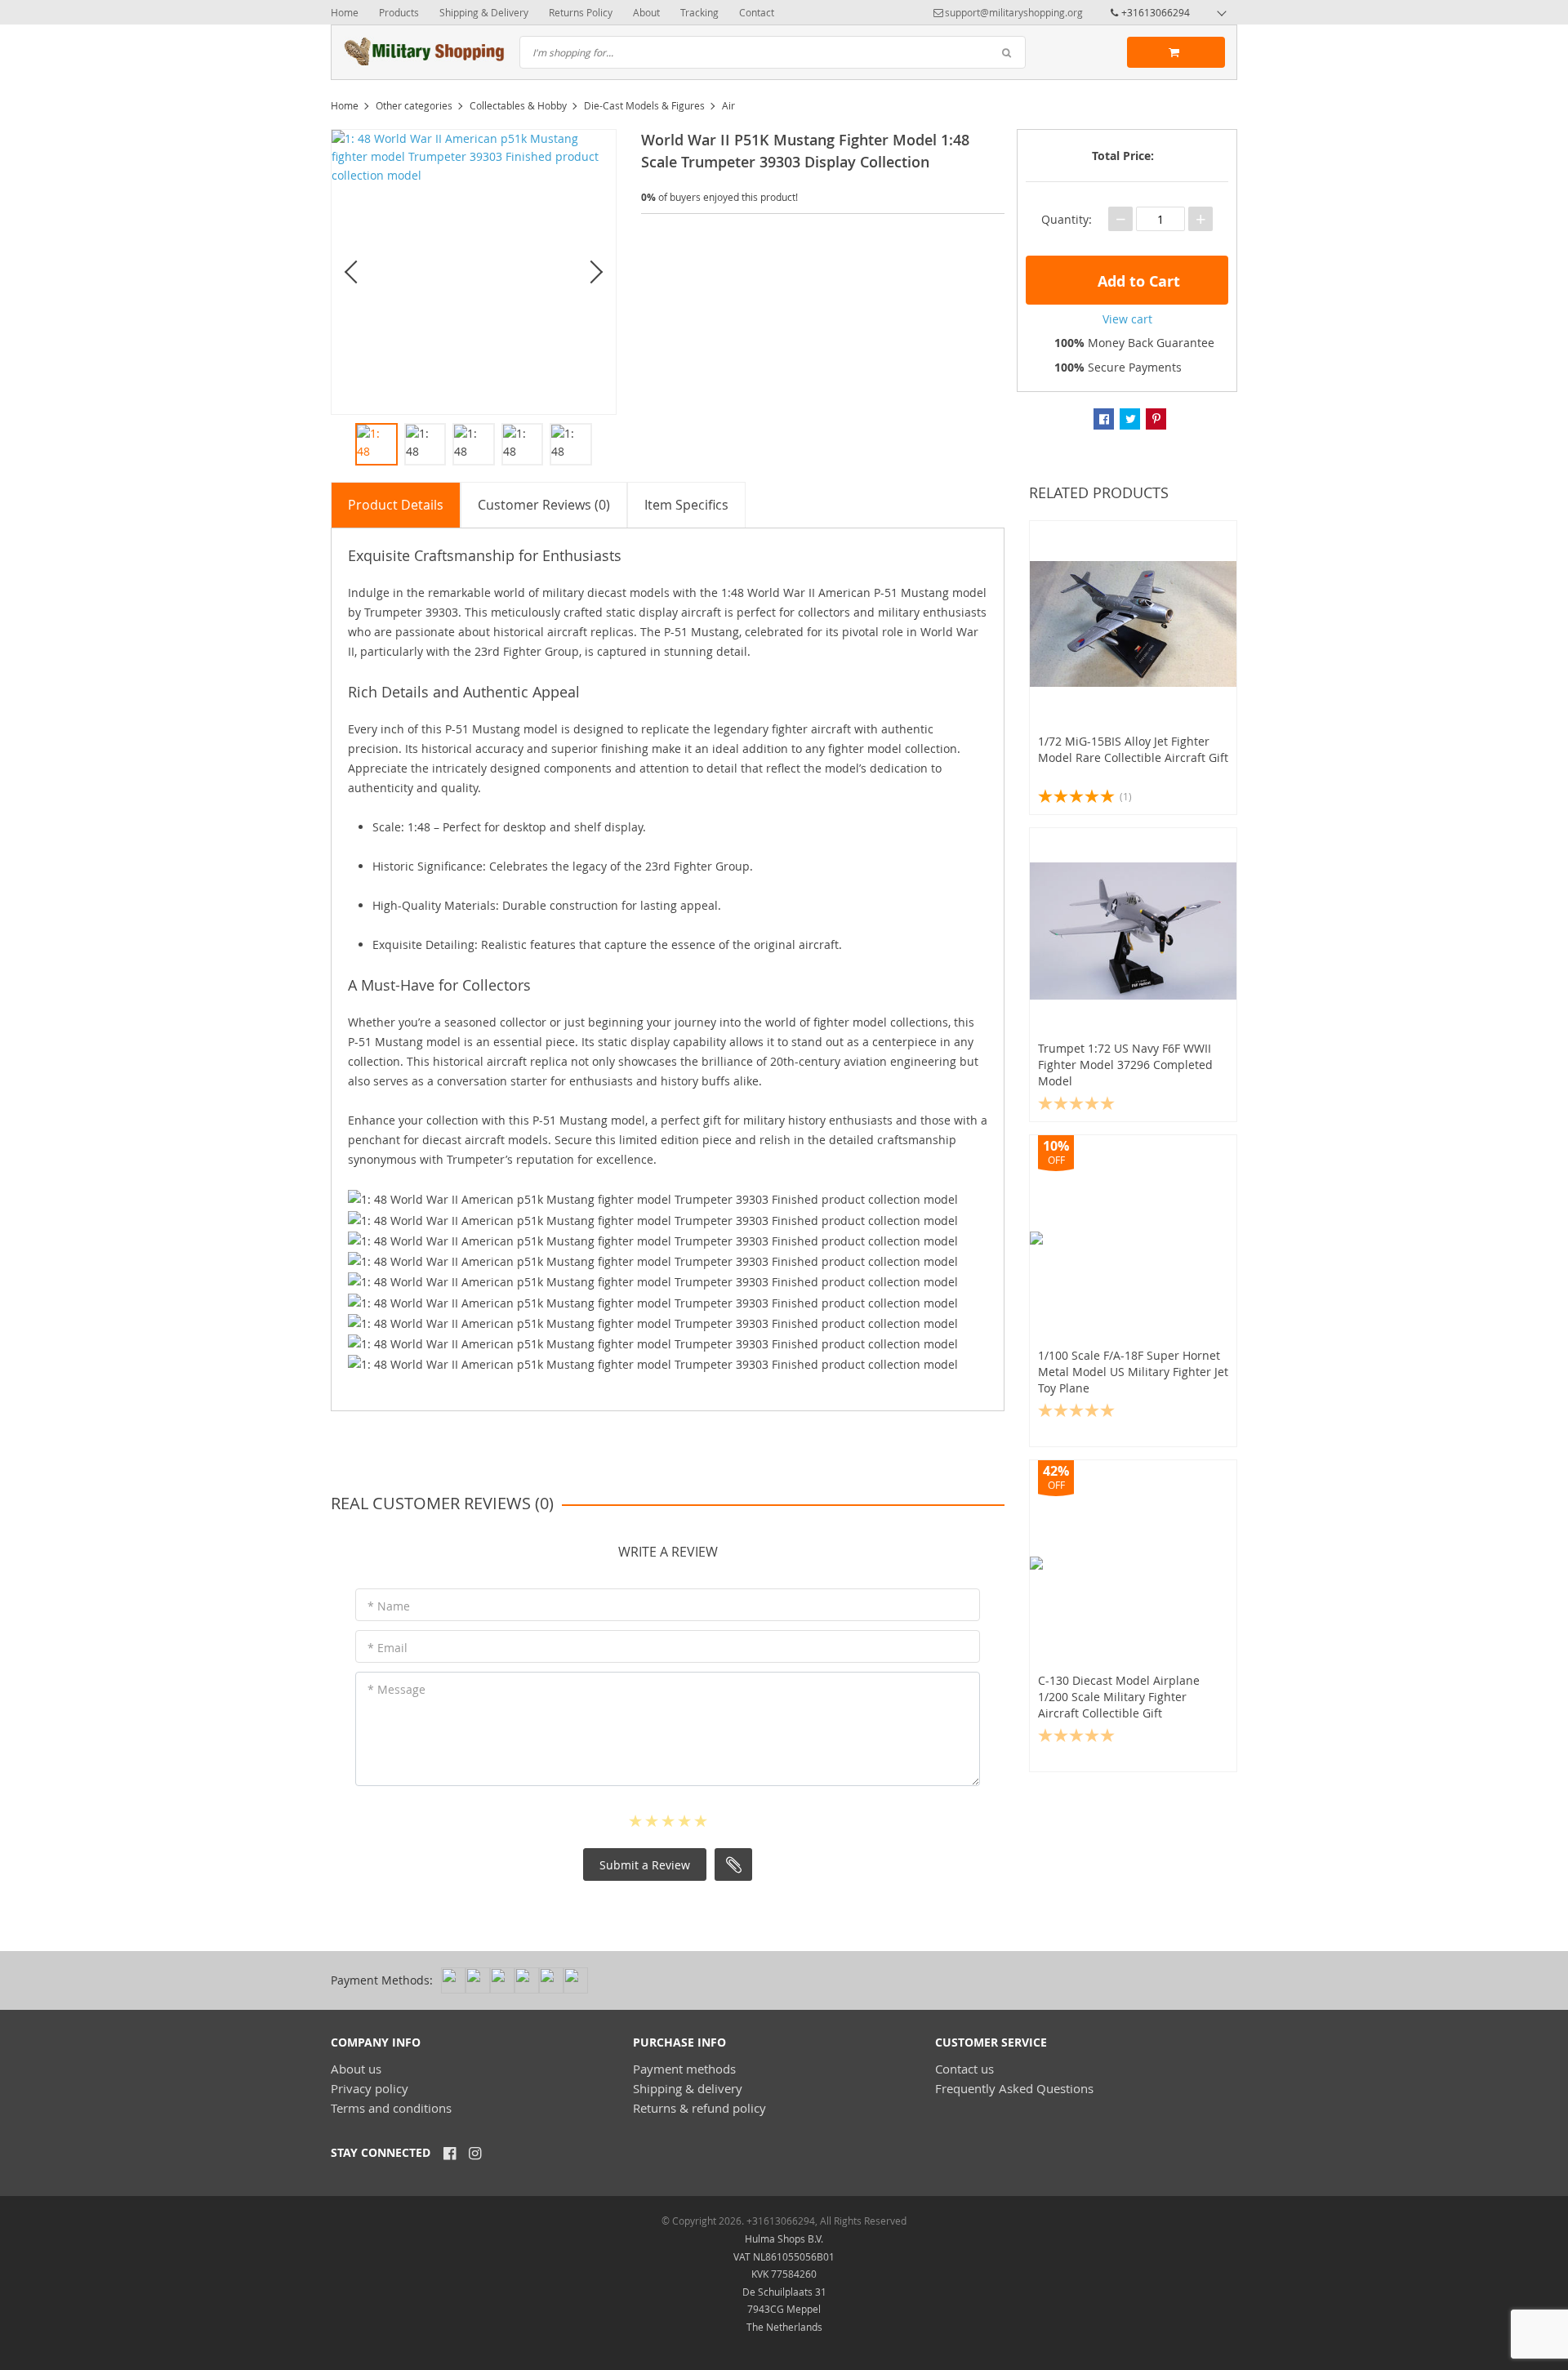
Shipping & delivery (688, 2088)
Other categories (414, 105)
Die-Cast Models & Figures (644, 105)
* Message (396, 1689)
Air (728, 105)
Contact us (964, 2069)
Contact (757, 12)
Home (345, 12)
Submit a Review (645, 1865)
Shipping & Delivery (484, 12)
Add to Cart (1137, 281)
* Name (389, 1606)
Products (399, 12)
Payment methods (684, 2069)
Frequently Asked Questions (1014, 2088)
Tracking (699, 12)
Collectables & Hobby (518, 105)
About (646, 12)
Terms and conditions (391, 2108)
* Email (388, 1648)
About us (356, 2069)
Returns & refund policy (699, 2108)
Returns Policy (581, 12)
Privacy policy (370, 2088)
